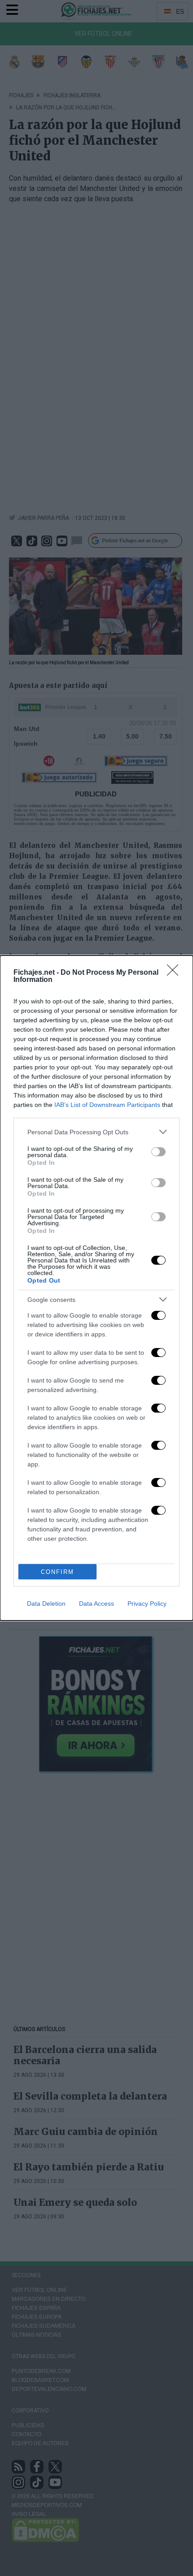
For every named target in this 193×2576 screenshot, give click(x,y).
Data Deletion (46, 1604)
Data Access (96, 1604)
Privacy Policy (147, 1604)
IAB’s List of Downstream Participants (107, 1105)
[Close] (175, 973)
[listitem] (96, 1132)
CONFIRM (57, 1572)
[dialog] (96, 1288)
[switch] (158, 1152)
